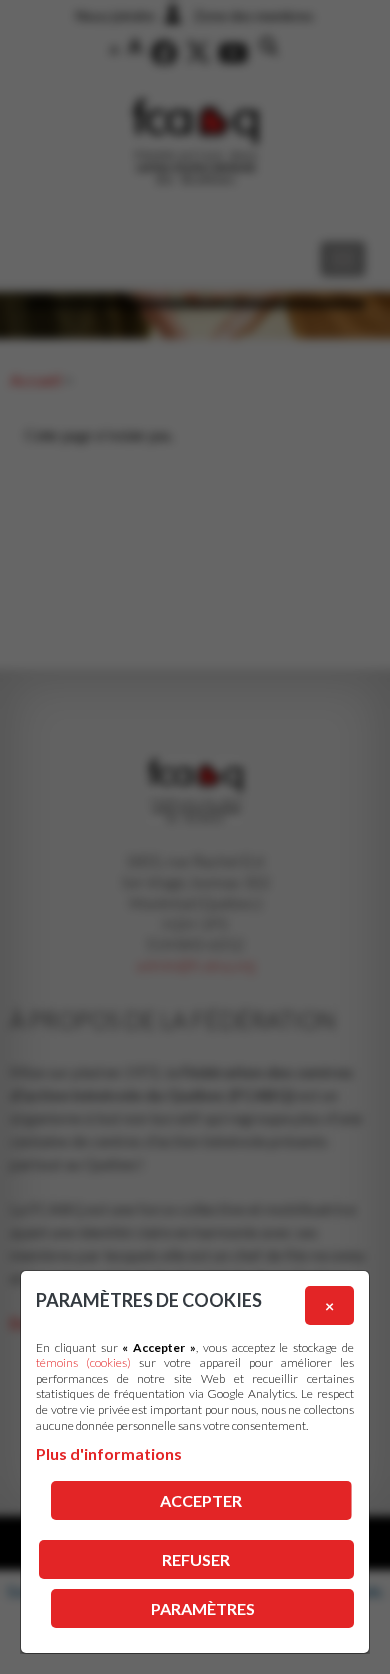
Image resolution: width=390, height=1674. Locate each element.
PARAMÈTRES (203, 1608)
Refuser (196, 1559)
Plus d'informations (109, 1453)
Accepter (201, 1500)
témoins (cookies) (83, 1362)
